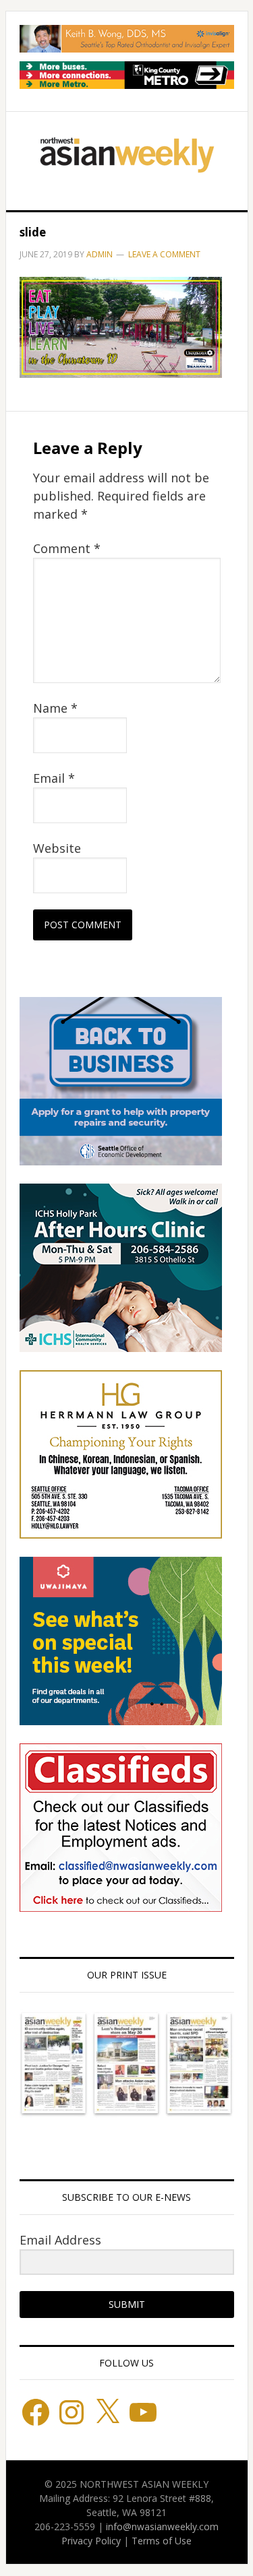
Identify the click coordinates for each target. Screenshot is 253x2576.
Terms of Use (162, 2541)
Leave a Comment (164, 254)
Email (54, 778)
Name (55, 708)
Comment (67, 548)
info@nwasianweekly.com (162, 2526)
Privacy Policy (91, 2541)
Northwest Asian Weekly (127, 156)
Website (57, 848)
